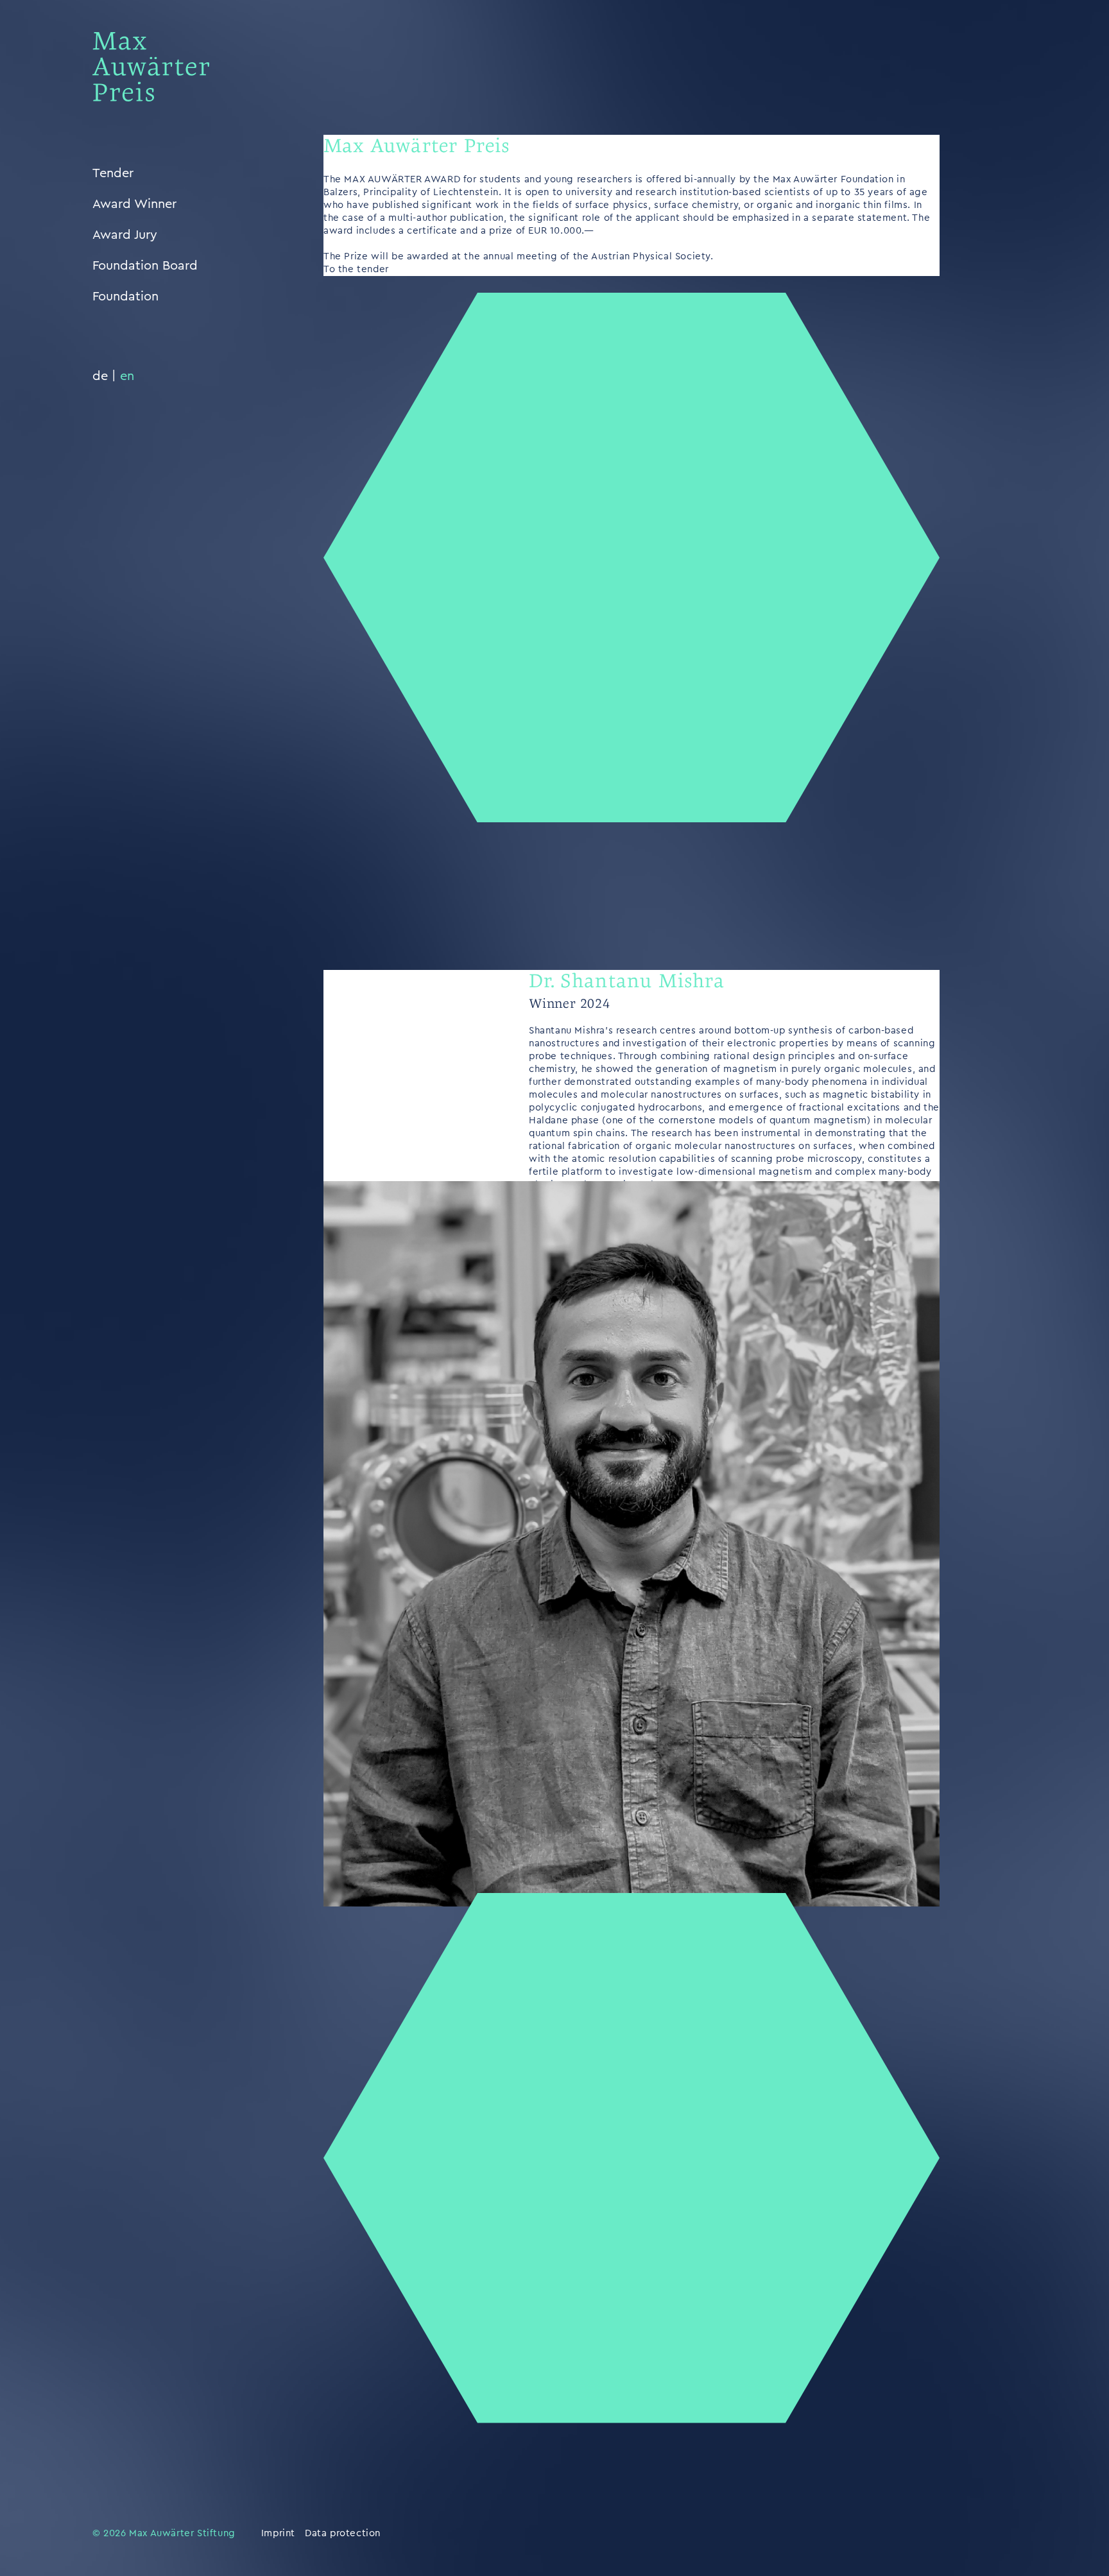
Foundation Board (145, 266)
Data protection (343, 2533)
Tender (113, 173)
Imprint (278, 2533)
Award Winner (134, 204)
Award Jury (125, 235)
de (100, 376)
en (127, 376)
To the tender (356, 269)
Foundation (125, 297)
